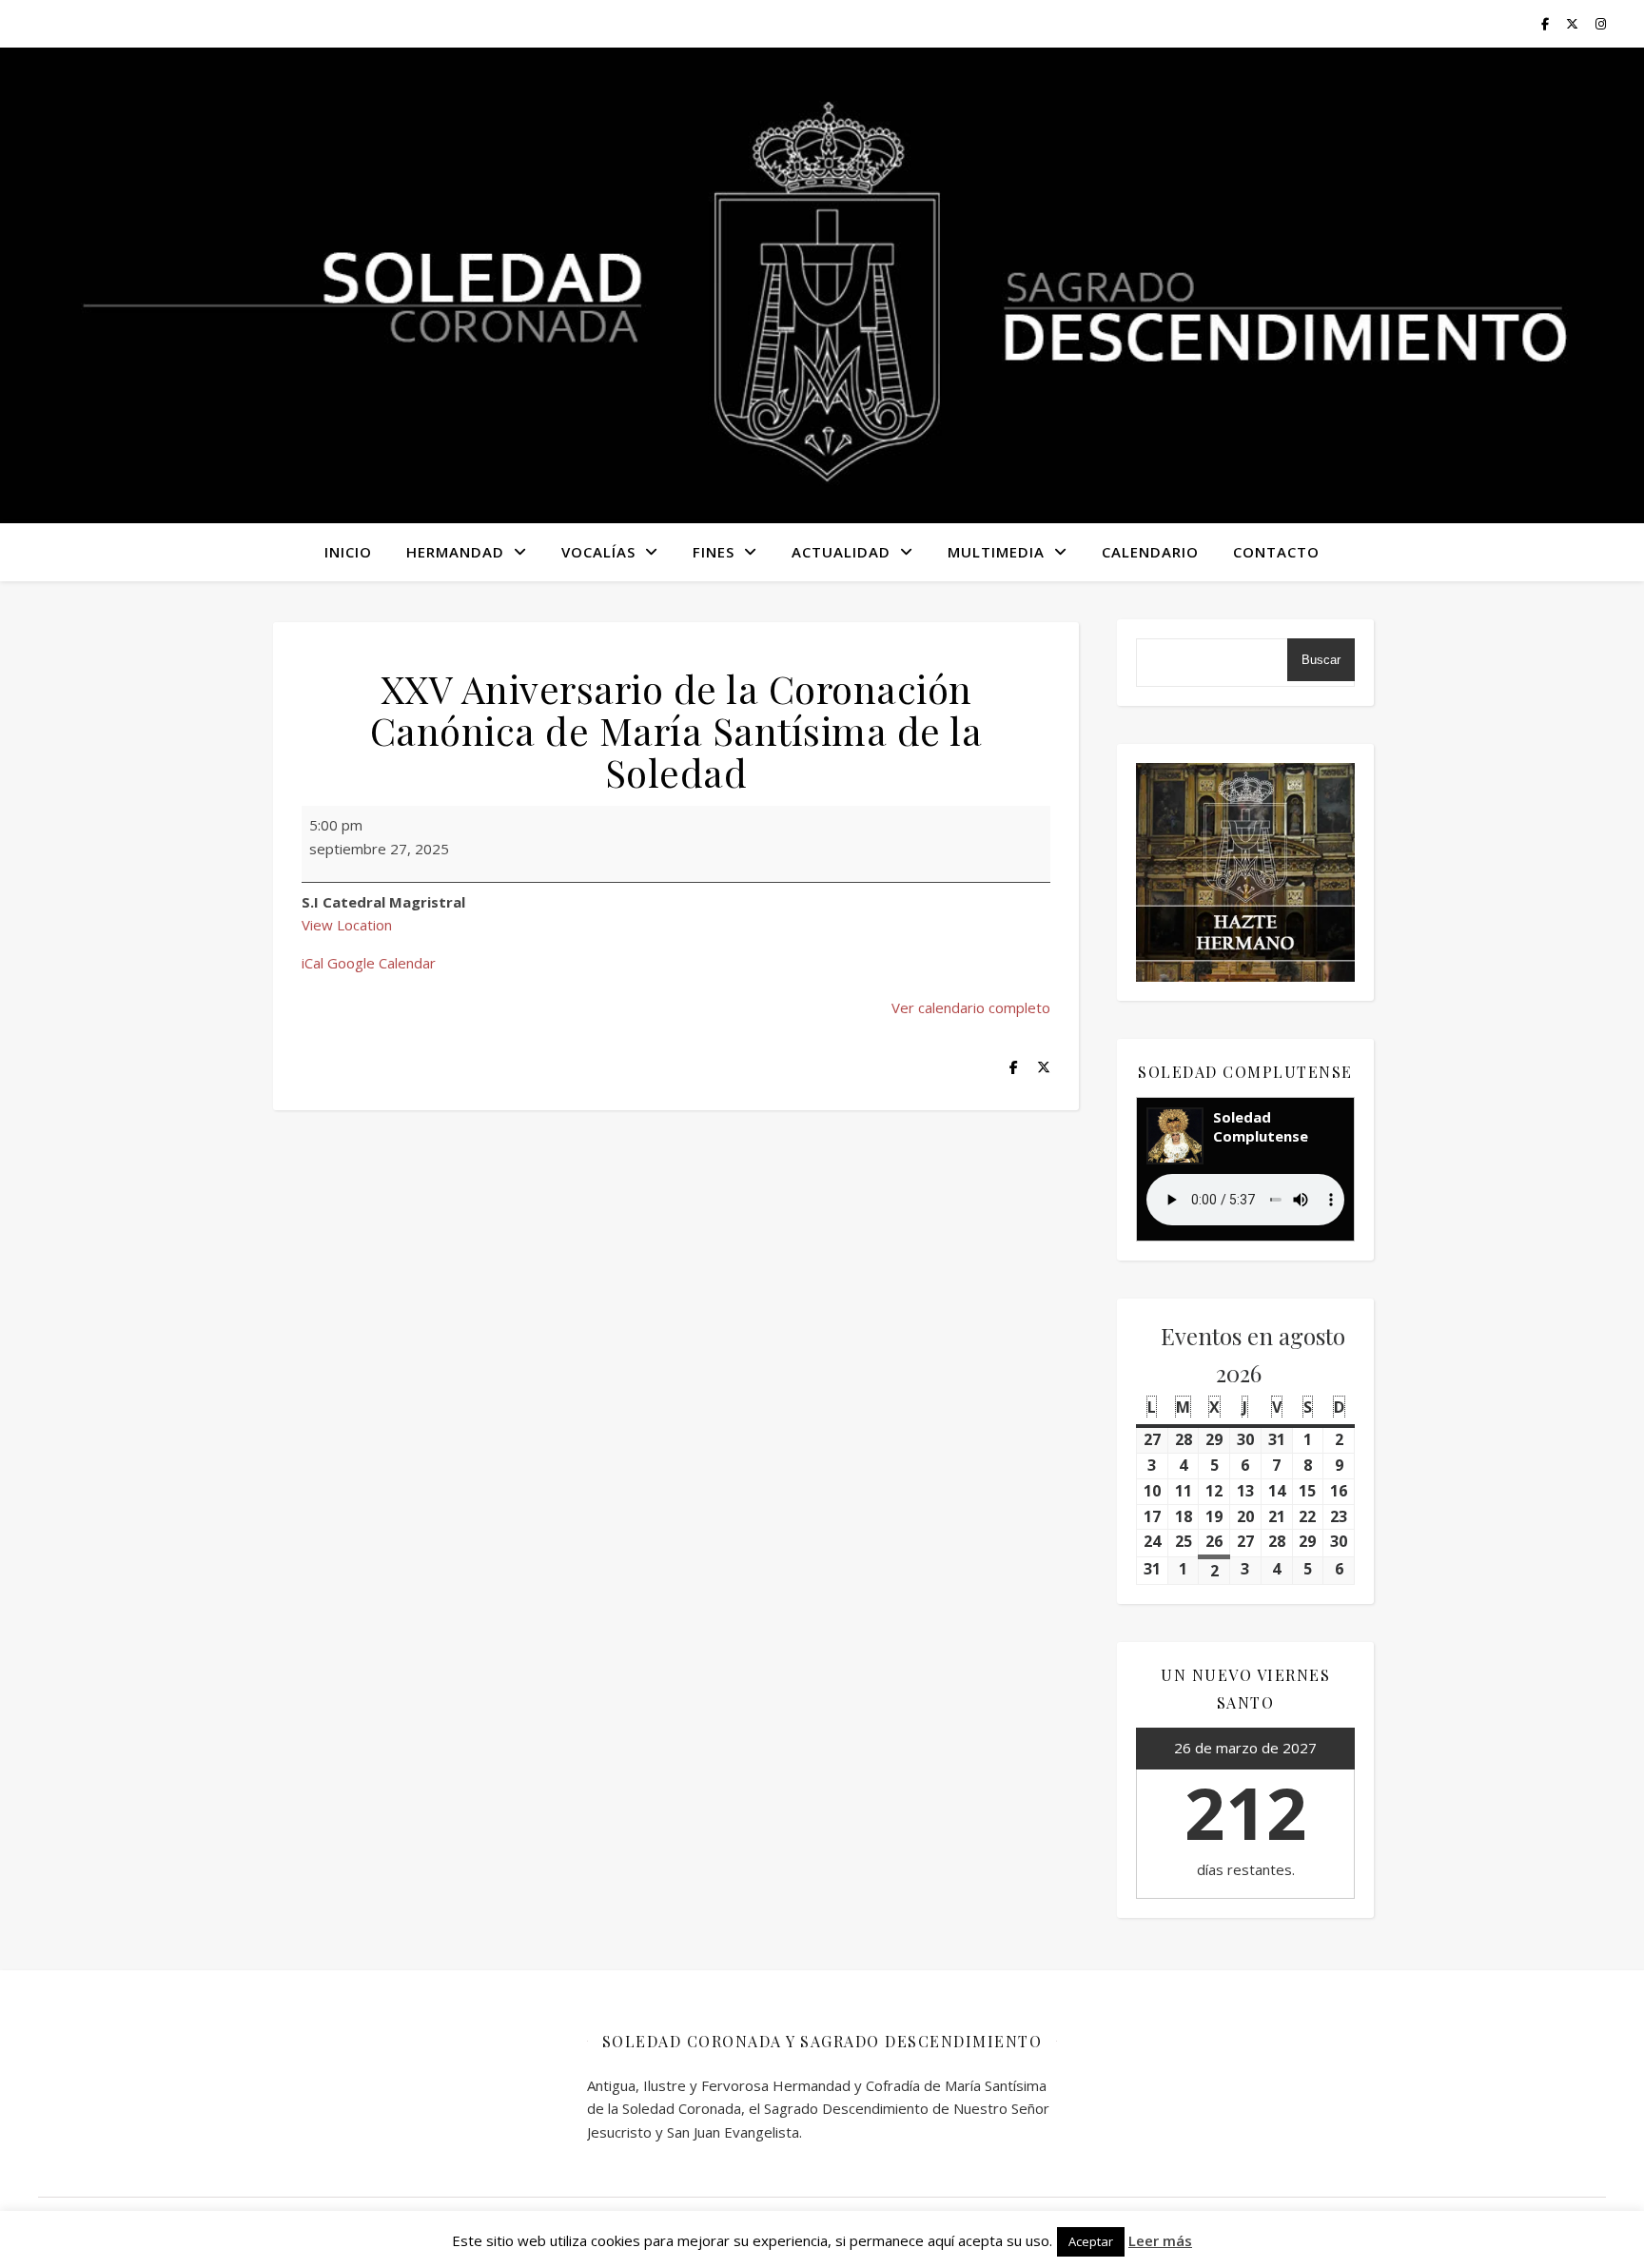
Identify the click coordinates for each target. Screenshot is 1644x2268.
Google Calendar (382, 963)
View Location (347, 925)
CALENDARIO (1150, 552)
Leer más (1160, 2240)
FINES (714, 552)
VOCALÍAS (598, 552)
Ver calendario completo (971, 1007)
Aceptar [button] (1091, 2241)
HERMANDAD (455, 552)
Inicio (348, 552)
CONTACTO (1276, 552)
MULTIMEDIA (996, 552)
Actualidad (841, 552)
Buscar (1321, 660)
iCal (313, 963)
